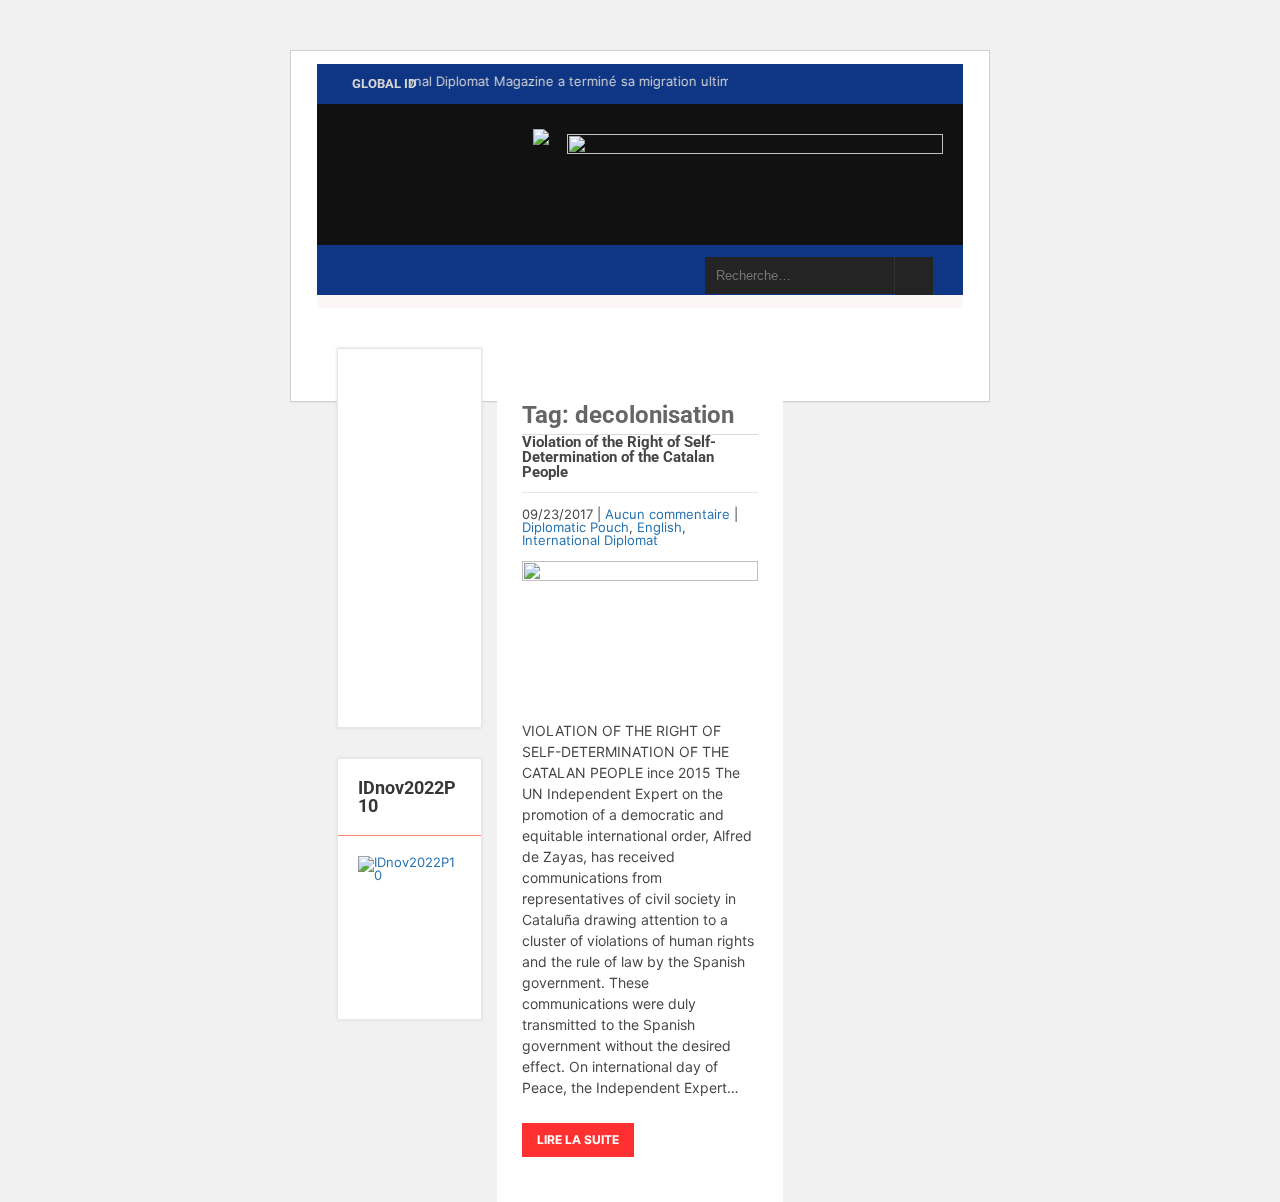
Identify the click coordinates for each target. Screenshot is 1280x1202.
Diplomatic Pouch (575, 527)
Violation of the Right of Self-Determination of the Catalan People (619, 457)
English (659, 527)
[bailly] (409, 927)
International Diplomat (590, 540)
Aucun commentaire (667, 514)
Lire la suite (578, 1139)
